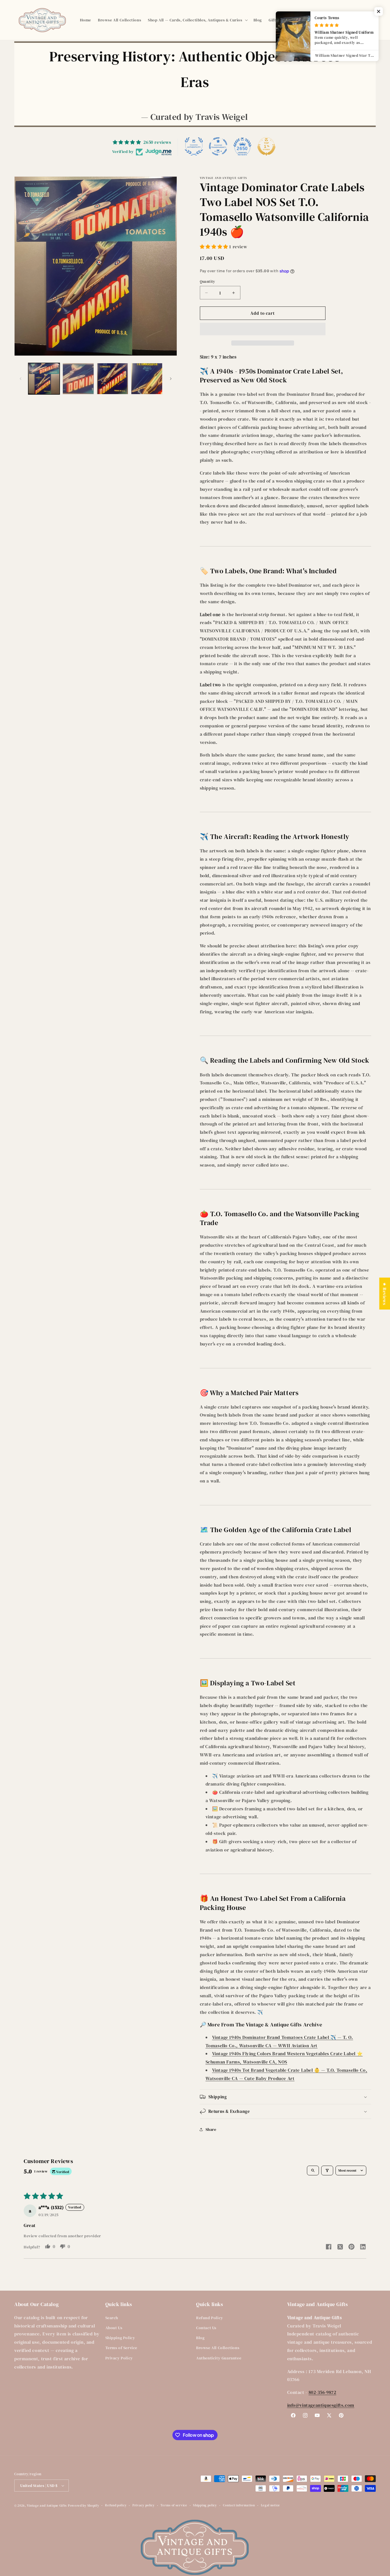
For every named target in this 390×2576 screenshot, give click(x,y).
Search (112, 2318)
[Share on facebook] (329, 2247)
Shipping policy (205, 2505)
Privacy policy (144, 2505)
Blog (200, 2338)
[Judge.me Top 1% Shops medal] (266, 146)
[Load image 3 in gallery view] (112, 379)
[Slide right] (171, 379)
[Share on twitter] (340, 2248)
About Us (114, 2328)
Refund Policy (210, 2318)
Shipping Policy (120, 2338)
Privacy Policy (119, 2358)
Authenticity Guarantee (219, 2358)
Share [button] (211, 2129)
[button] (197, 20)
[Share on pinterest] (351, 2247)
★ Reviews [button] (385, 1293)
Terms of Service (121, 2348)
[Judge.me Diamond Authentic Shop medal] (194, 146)
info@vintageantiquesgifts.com (321, 2405)
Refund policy (116, 2505)
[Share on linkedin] (363, 2247)
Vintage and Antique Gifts (47, 2506)
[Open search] (313, 2170)
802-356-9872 (322, 2392)
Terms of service (174, 2505)
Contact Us (206, 2328)
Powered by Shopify (84, 2506)
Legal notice (271, 2505)
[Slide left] (21, 379)
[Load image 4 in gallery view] (147, 379)
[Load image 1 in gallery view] (44, 379)
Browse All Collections (218, 2348)
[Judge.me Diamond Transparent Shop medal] (218, 146)
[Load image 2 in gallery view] (78, 379)
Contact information (239, 2505)
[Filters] (327, 2170)
